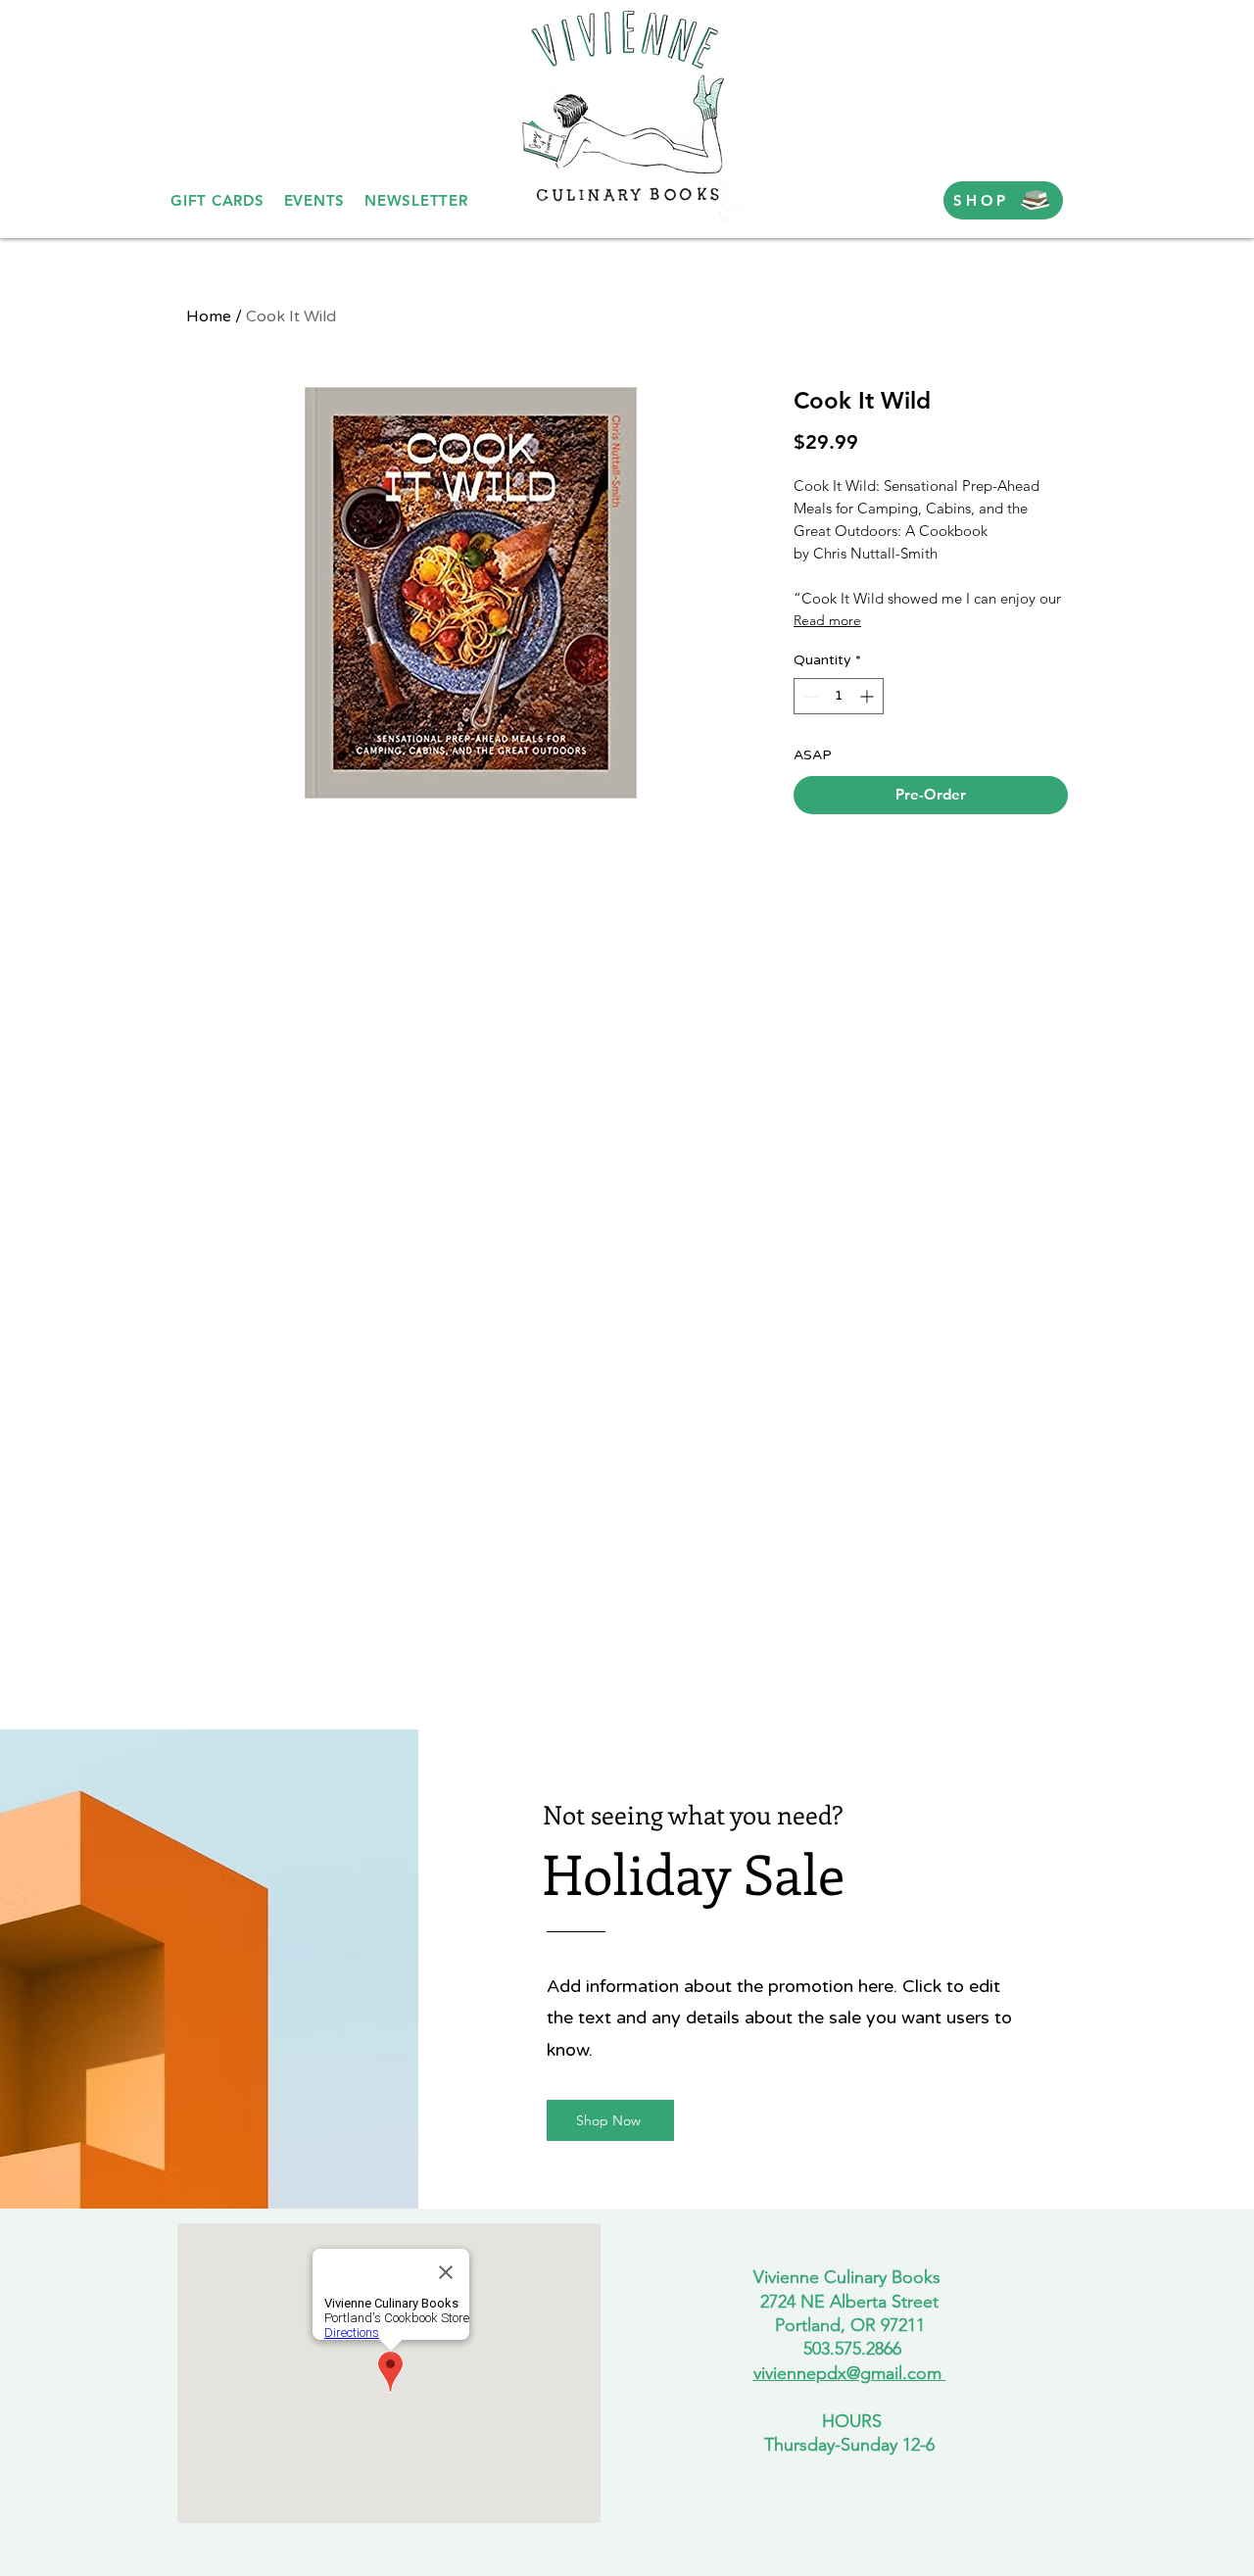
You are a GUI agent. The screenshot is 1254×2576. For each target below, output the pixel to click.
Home (209, 316)
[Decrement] (809, 696)
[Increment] (868, 696)
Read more (827, 620)
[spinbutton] (839, 696)
